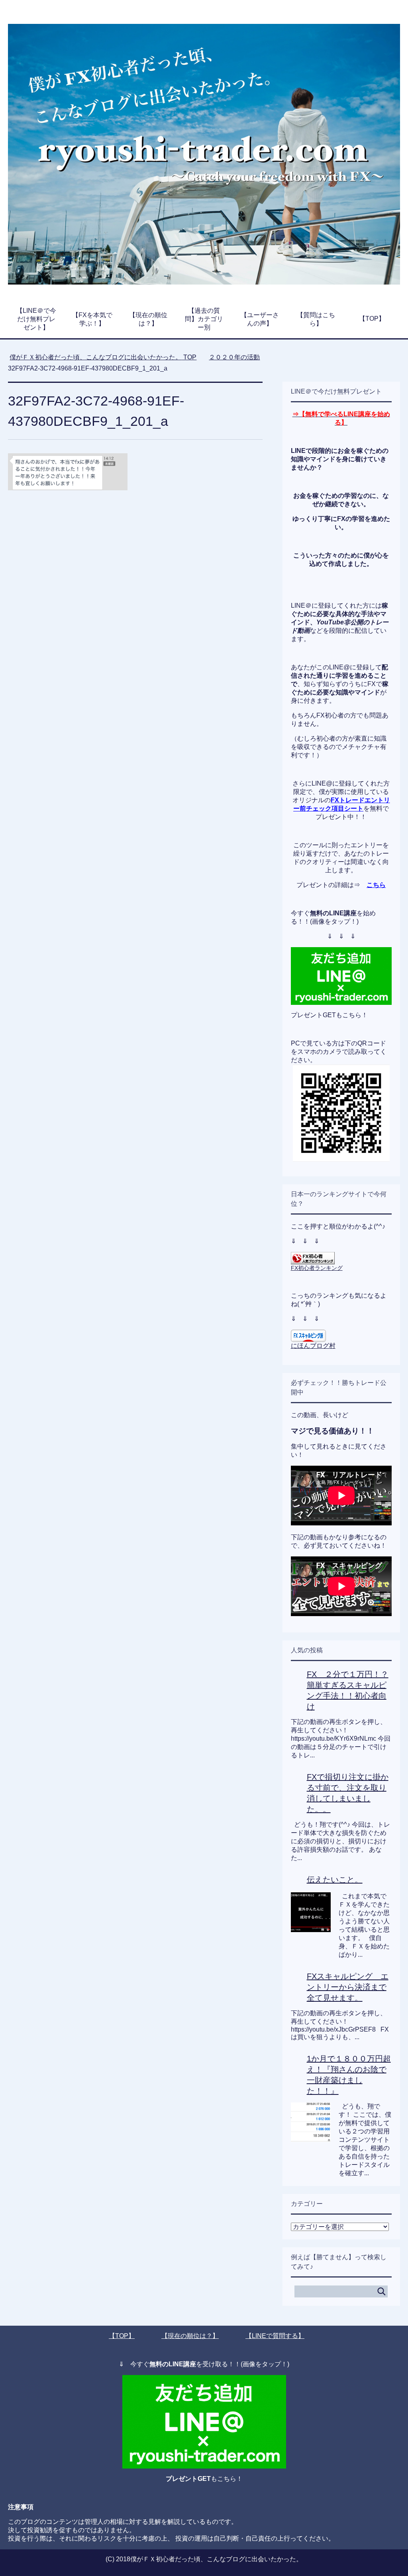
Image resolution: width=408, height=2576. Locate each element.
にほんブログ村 (313, 1346)
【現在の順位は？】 (148, 319)
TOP (108, 357)
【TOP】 (372, 319)
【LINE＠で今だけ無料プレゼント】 (36, 319)
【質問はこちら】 (316, 319)
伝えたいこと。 (335, 1880)
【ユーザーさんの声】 (260, 319)
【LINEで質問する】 (275, 2336)
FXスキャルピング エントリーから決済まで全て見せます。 (348, 1987)
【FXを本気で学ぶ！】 (92, 319)
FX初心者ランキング (317, 1268)
